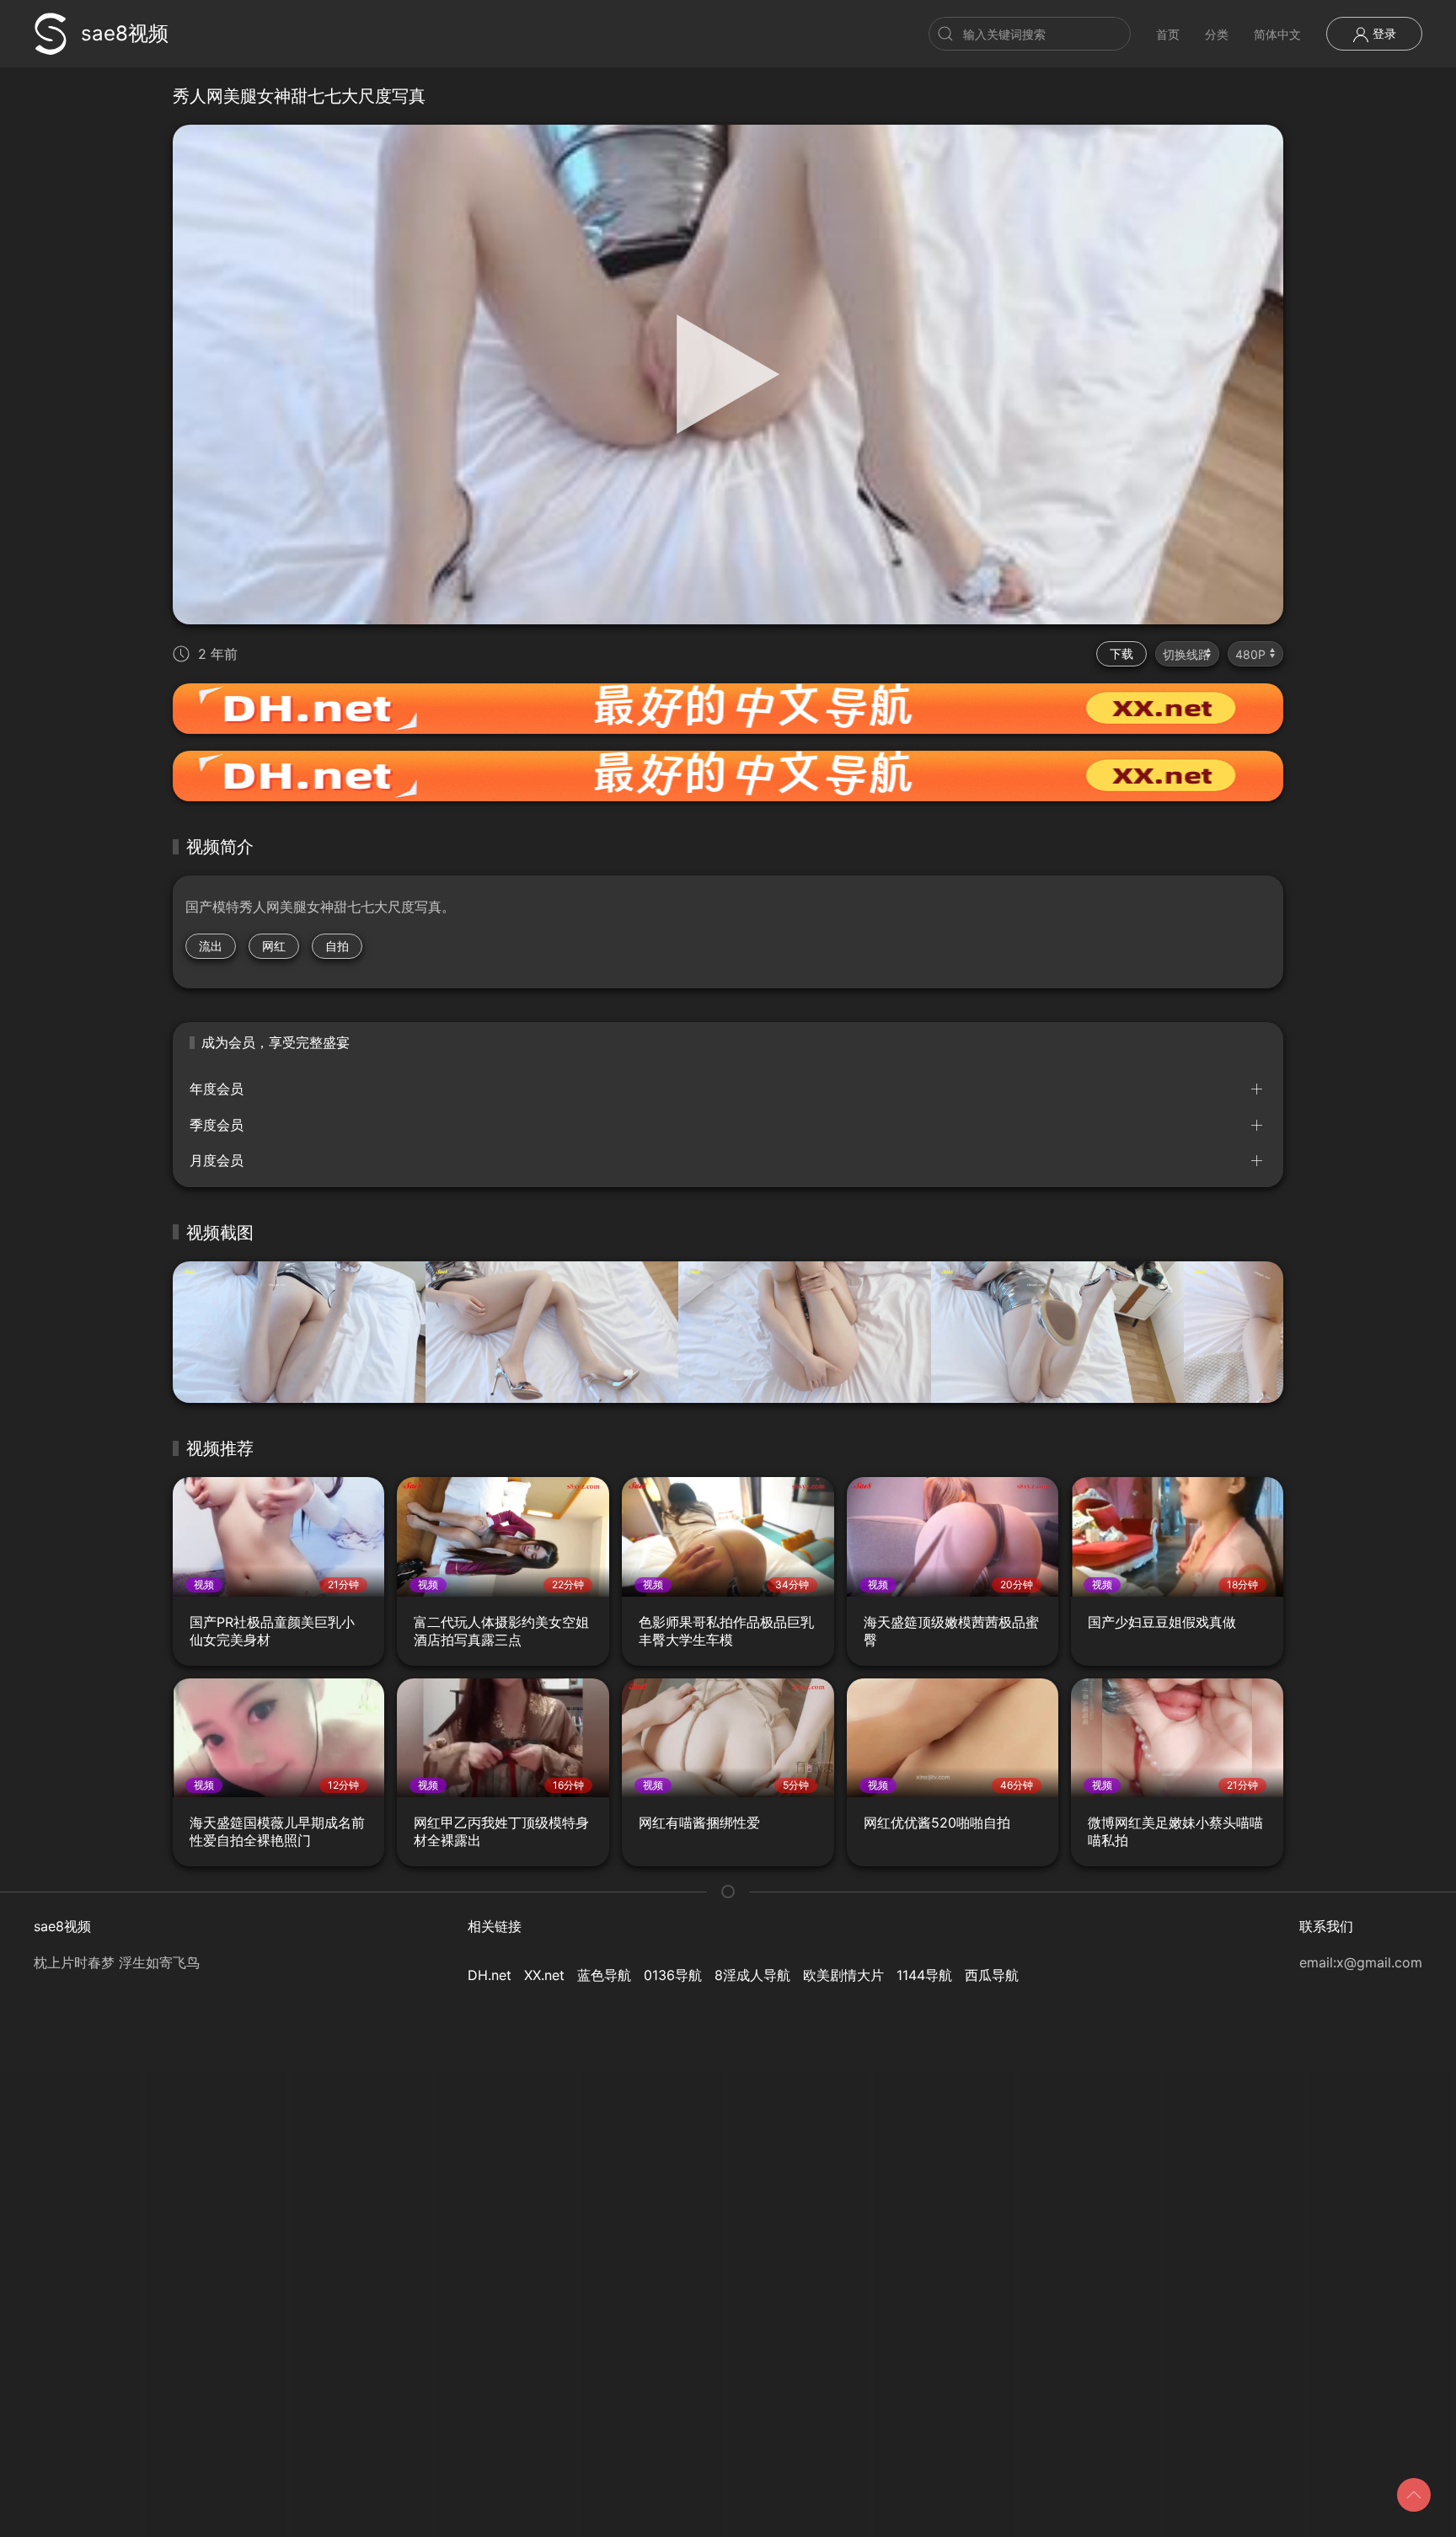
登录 (1383, 33)
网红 (274, 946)
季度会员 (217, 1125)
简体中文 (1277, 34)
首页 (1168, 34)
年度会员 (217, 1089)
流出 (211, 946)
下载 (1121, 653)
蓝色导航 (604, 1975)
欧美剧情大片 (843, 1975)
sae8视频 (125, 33)
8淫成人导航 (752, 1975)
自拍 (337, 946)
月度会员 (217, 1160)
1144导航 (924, 1975)
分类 (1217, 34)
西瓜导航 (992, 1975)
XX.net (544, 1975)
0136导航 (673, 1975)
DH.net (490, 1975)
